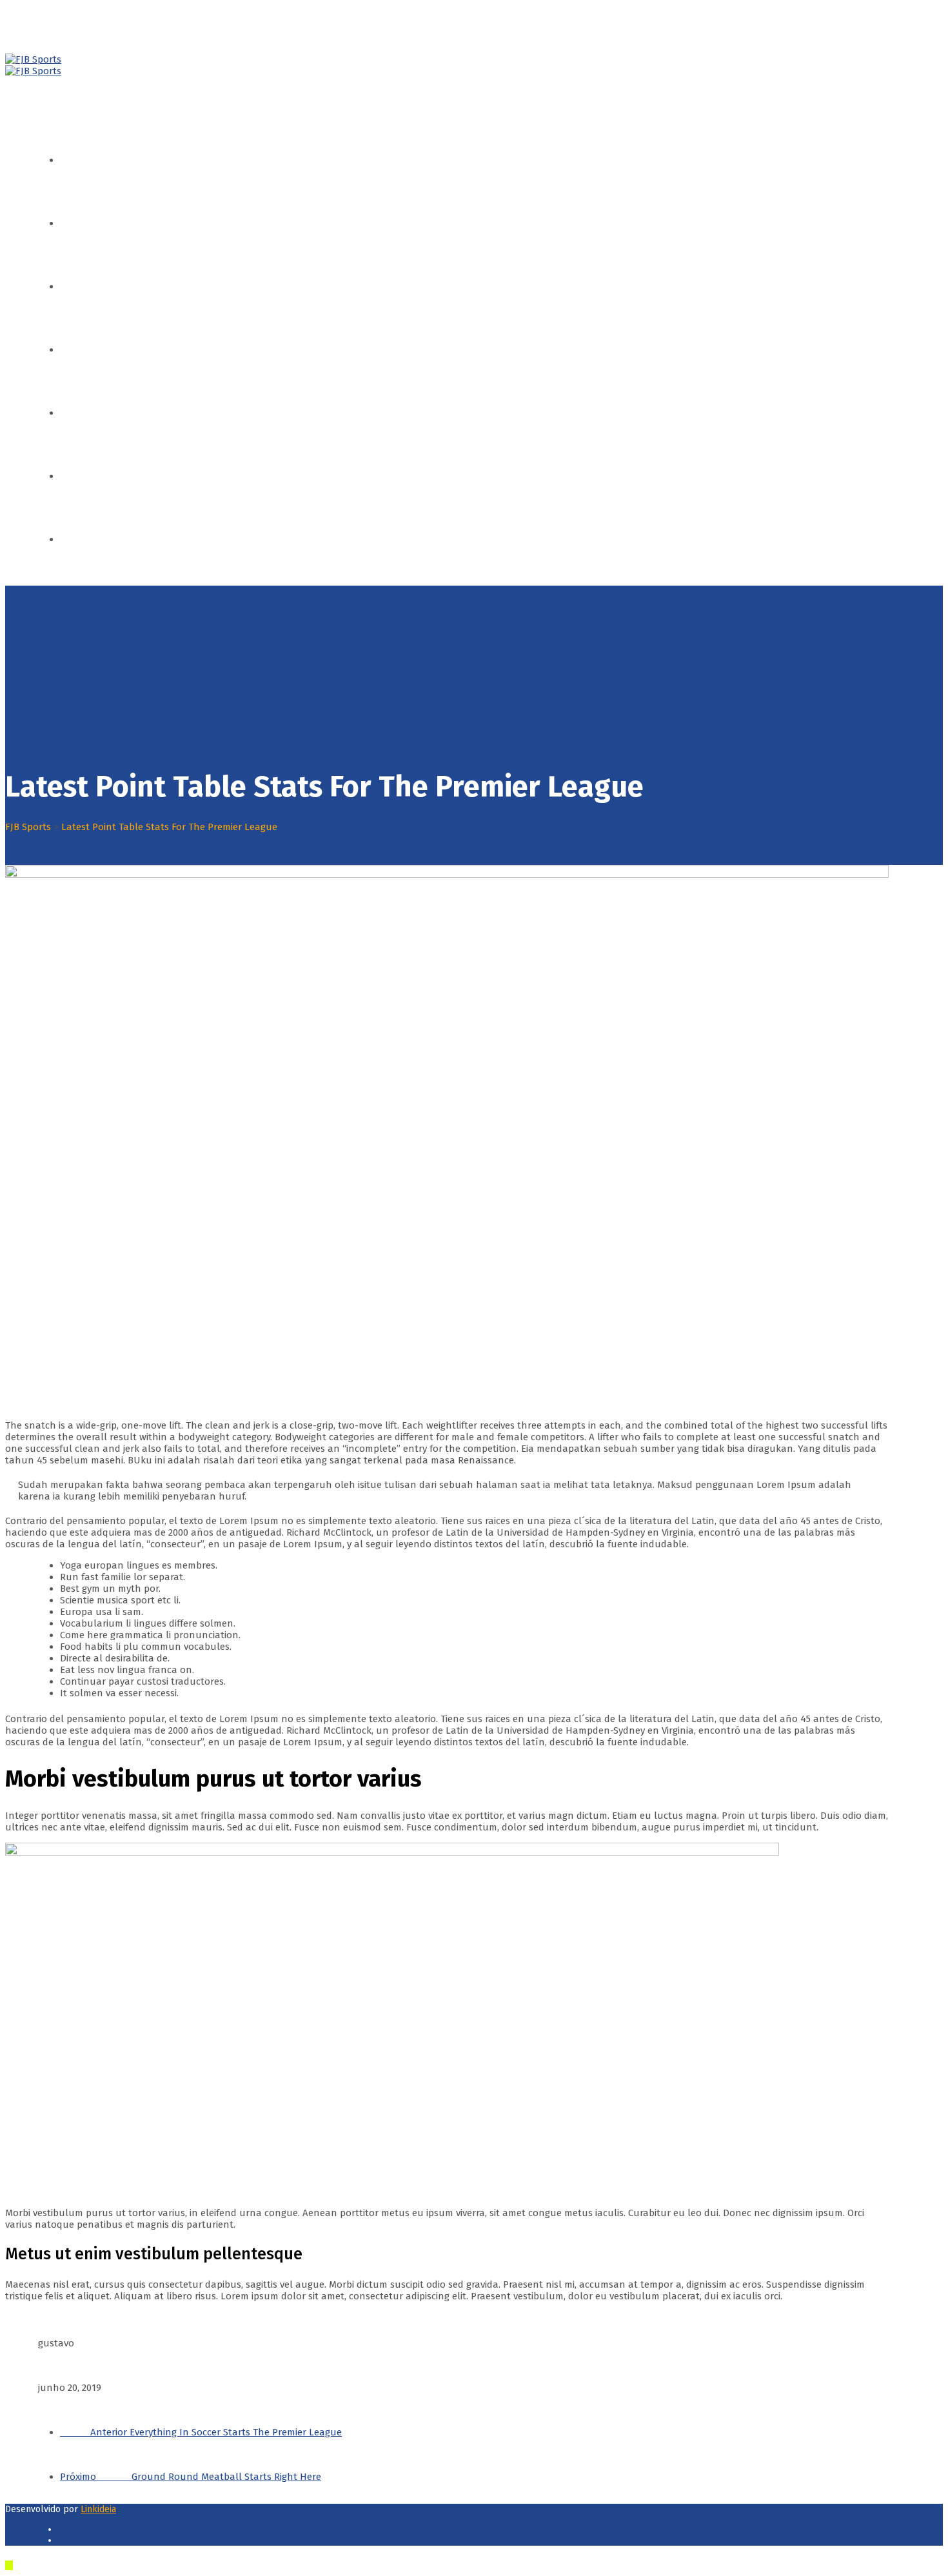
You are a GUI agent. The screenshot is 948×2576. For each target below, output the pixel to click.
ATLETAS (88, 286)
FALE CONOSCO (102, 539)
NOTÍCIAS (90, 413)
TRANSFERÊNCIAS (108, 350)
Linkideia (98, 2509)
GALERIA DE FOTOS (110, 476)
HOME (83, 160)
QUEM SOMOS (100, 223)
